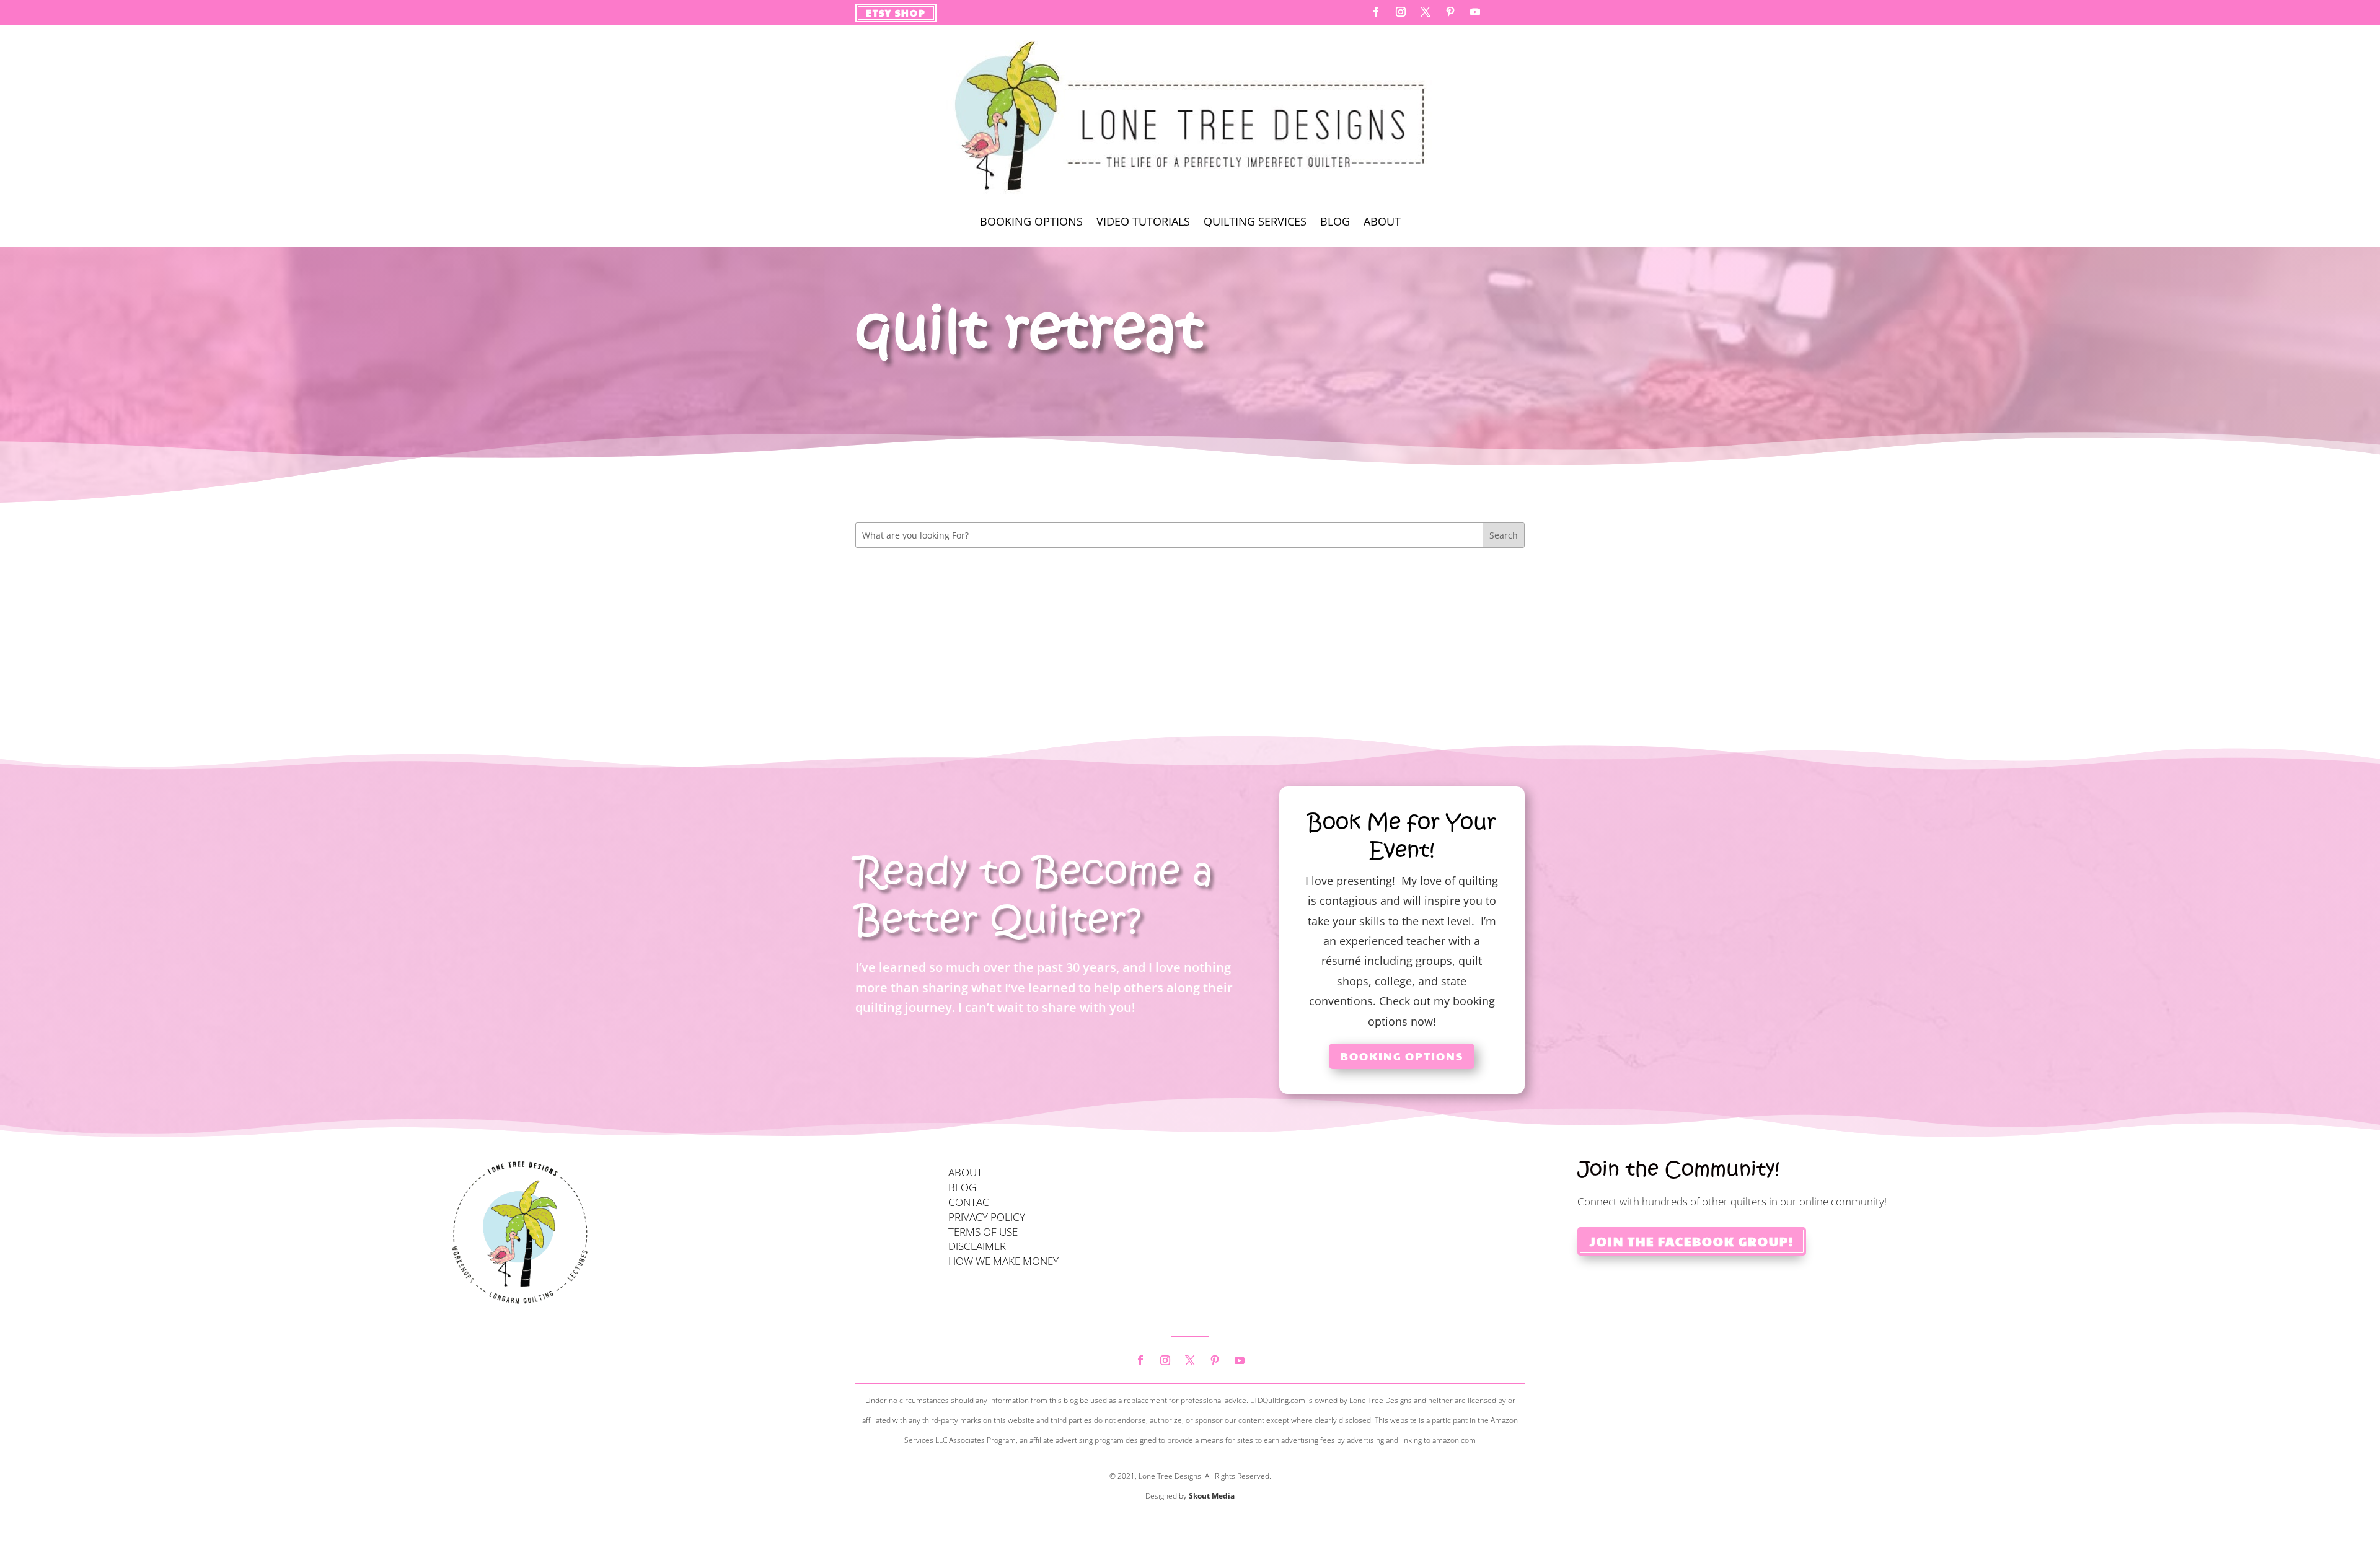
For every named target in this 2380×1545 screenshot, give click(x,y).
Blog (1335, 223)
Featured (1019, 615)
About (1382, 223)
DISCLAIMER (977, 1246)
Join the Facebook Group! (1692, 1241)
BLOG (962, 1187)
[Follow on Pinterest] (1450, 12)
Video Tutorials (1143, 223)
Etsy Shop (896, 13)
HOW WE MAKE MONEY (1003, 1261)
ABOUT (965, 1172)
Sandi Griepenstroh (933, 615)
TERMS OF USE (983, 1232)
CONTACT (972, 1202)
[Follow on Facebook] (1376, 12)
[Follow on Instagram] (1401, 12)
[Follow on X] (1426, 12)
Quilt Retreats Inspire (933, 590)
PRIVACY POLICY (987, 1217)
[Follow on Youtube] (1475, 12)
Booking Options (1031, 223)
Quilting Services (1255, 223)
